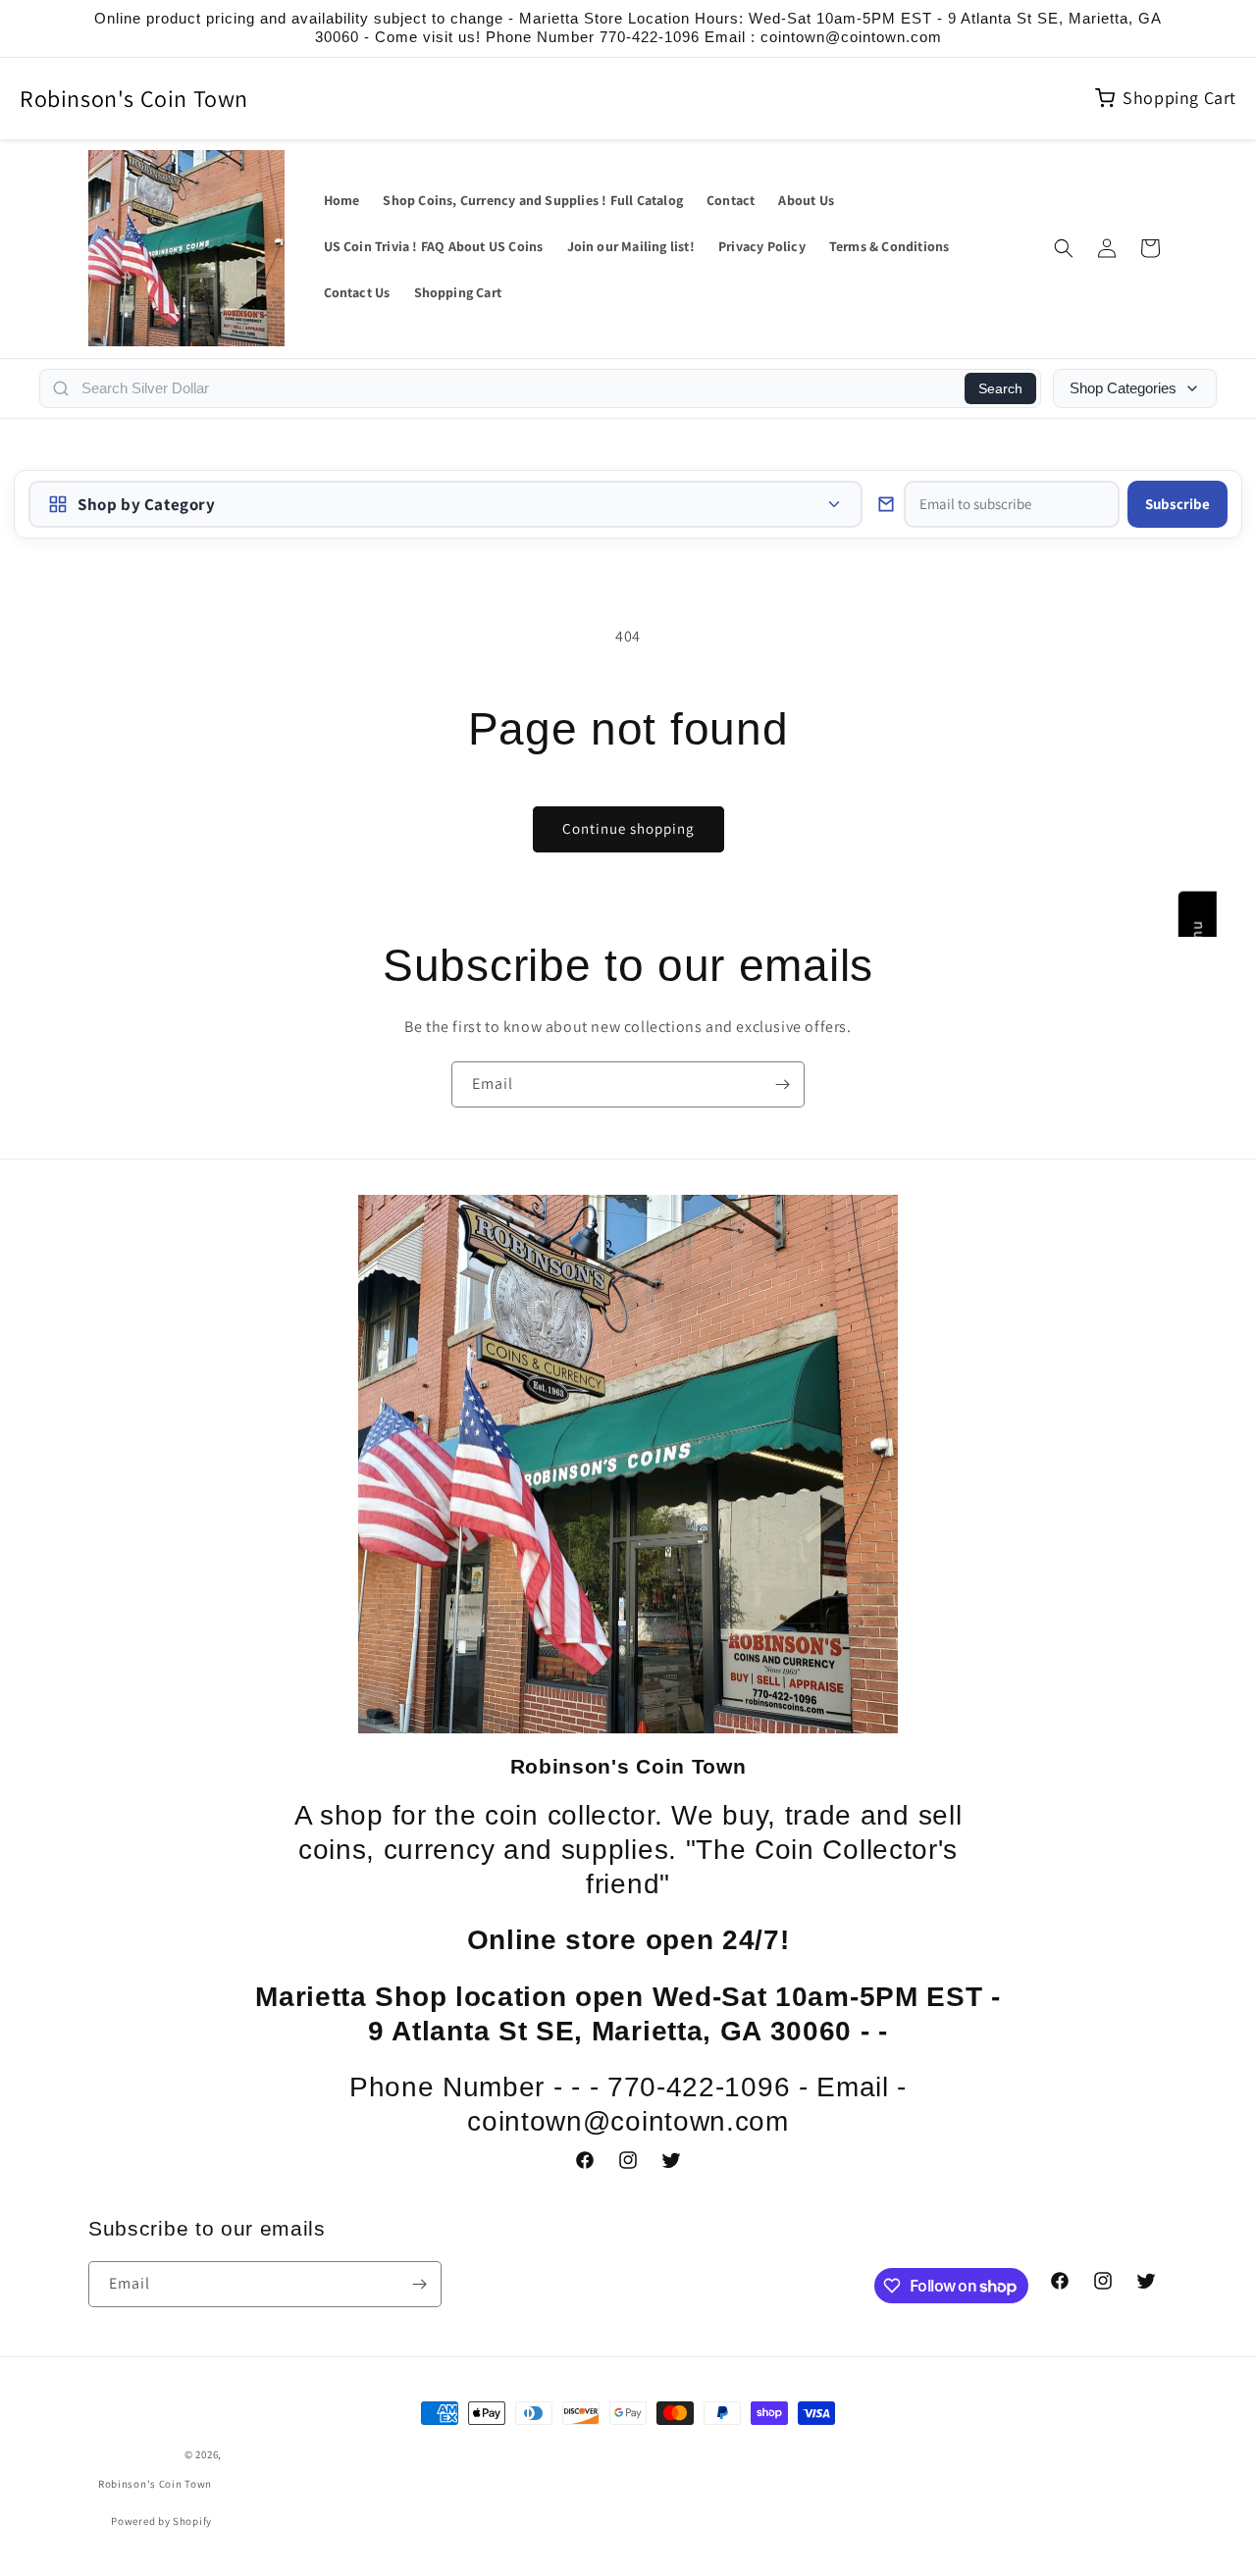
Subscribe (1177, 504)
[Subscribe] (782, 1084)
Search (1000, 388)
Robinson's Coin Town (134, 98)
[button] (1064, 248)
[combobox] (517, 388)
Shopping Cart (1179, 98)
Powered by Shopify (161, 2521)
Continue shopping (628, 828)
